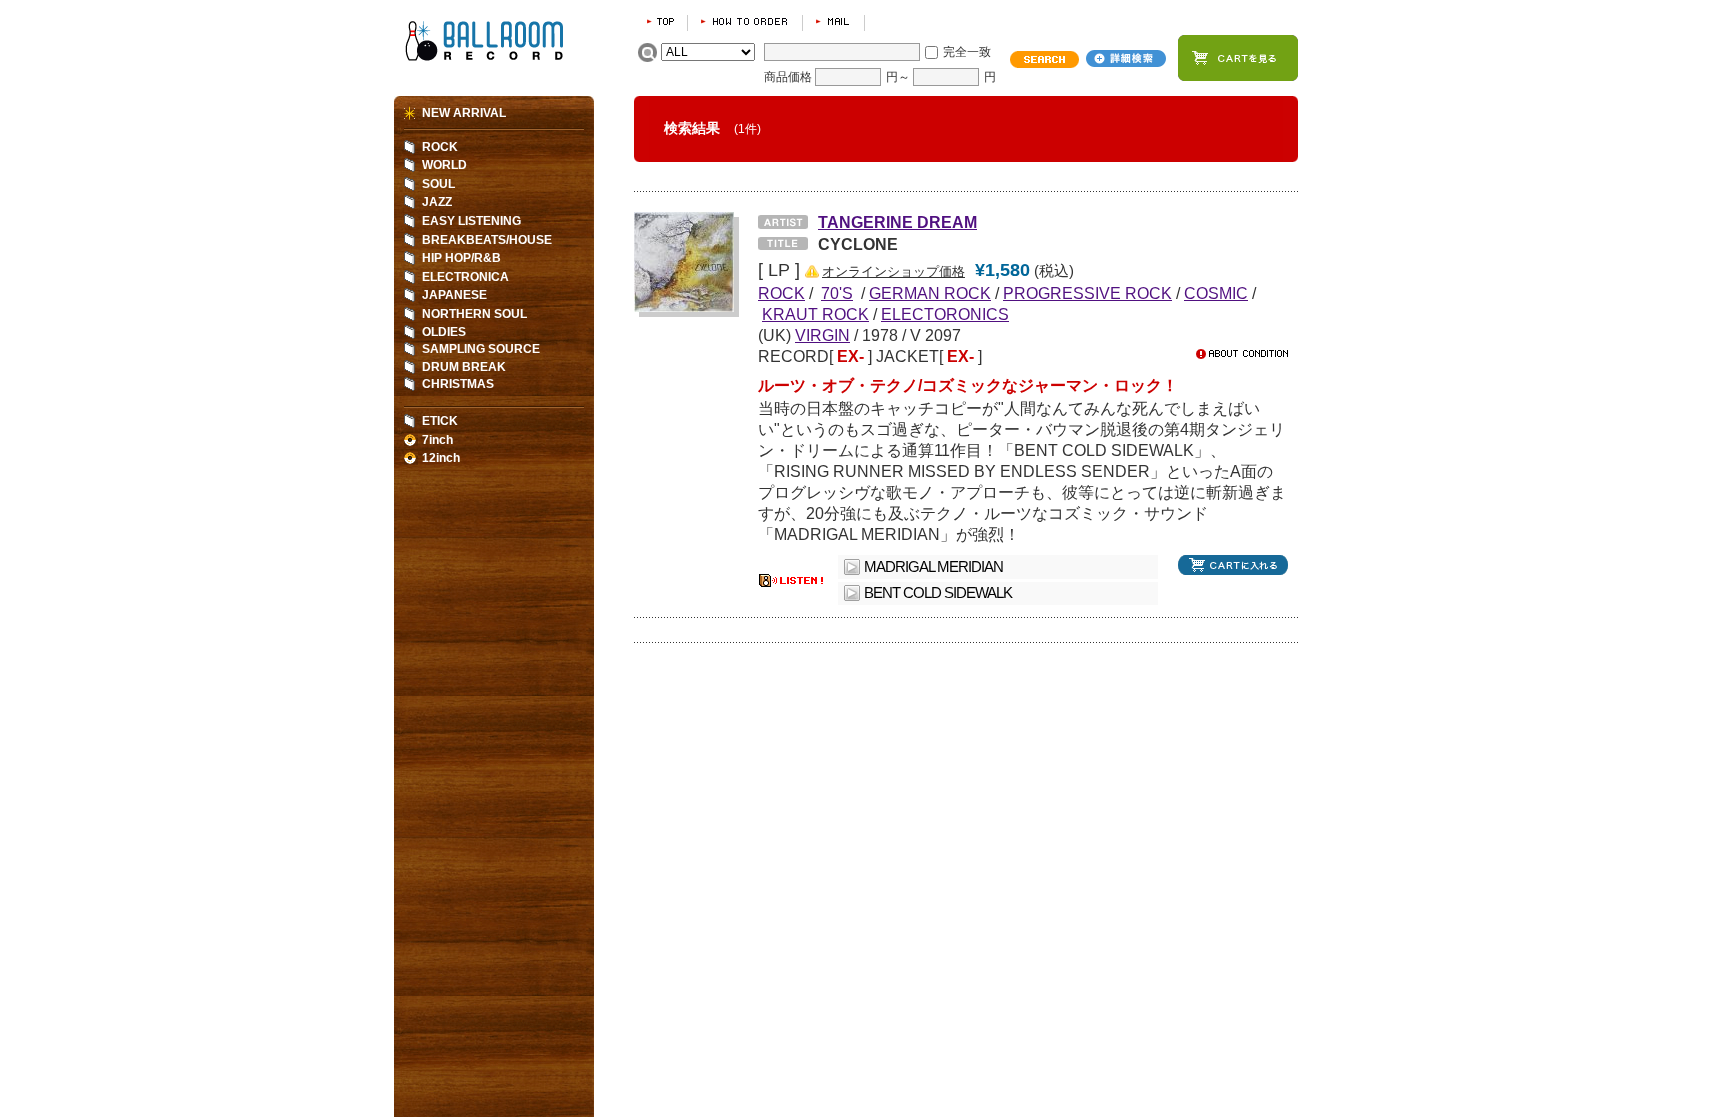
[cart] (1238, 58)
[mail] (833, 22)
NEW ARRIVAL (464, 113)
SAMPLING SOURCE (481, 349)
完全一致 (967, 52)
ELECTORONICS (945, 314)
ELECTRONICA (465, 277)
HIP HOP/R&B (461, 258)
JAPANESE (454, 295)
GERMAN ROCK (930, 293)
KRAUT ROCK (815, 314)
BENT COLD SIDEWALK (938, 593)
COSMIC (1216, 293)
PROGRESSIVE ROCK (1087, 293)
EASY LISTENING (471, 221)
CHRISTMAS (458, 384)
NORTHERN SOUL (474, 314)
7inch (437, 440)
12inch (441, 458)
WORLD (444, 165)
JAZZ (437, 202)
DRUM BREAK (464, 367)
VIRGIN (822, 335)
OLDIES (444, 332)
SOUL (438, 184)
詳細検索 (1126, 58)
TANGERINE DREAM (897, 222)
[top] (660, 22)
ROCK (440, 147)
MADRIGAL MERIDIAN (933, 567)
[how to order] (745, 22)
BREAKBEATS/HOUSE (487, 240)
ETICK (440, 421)
